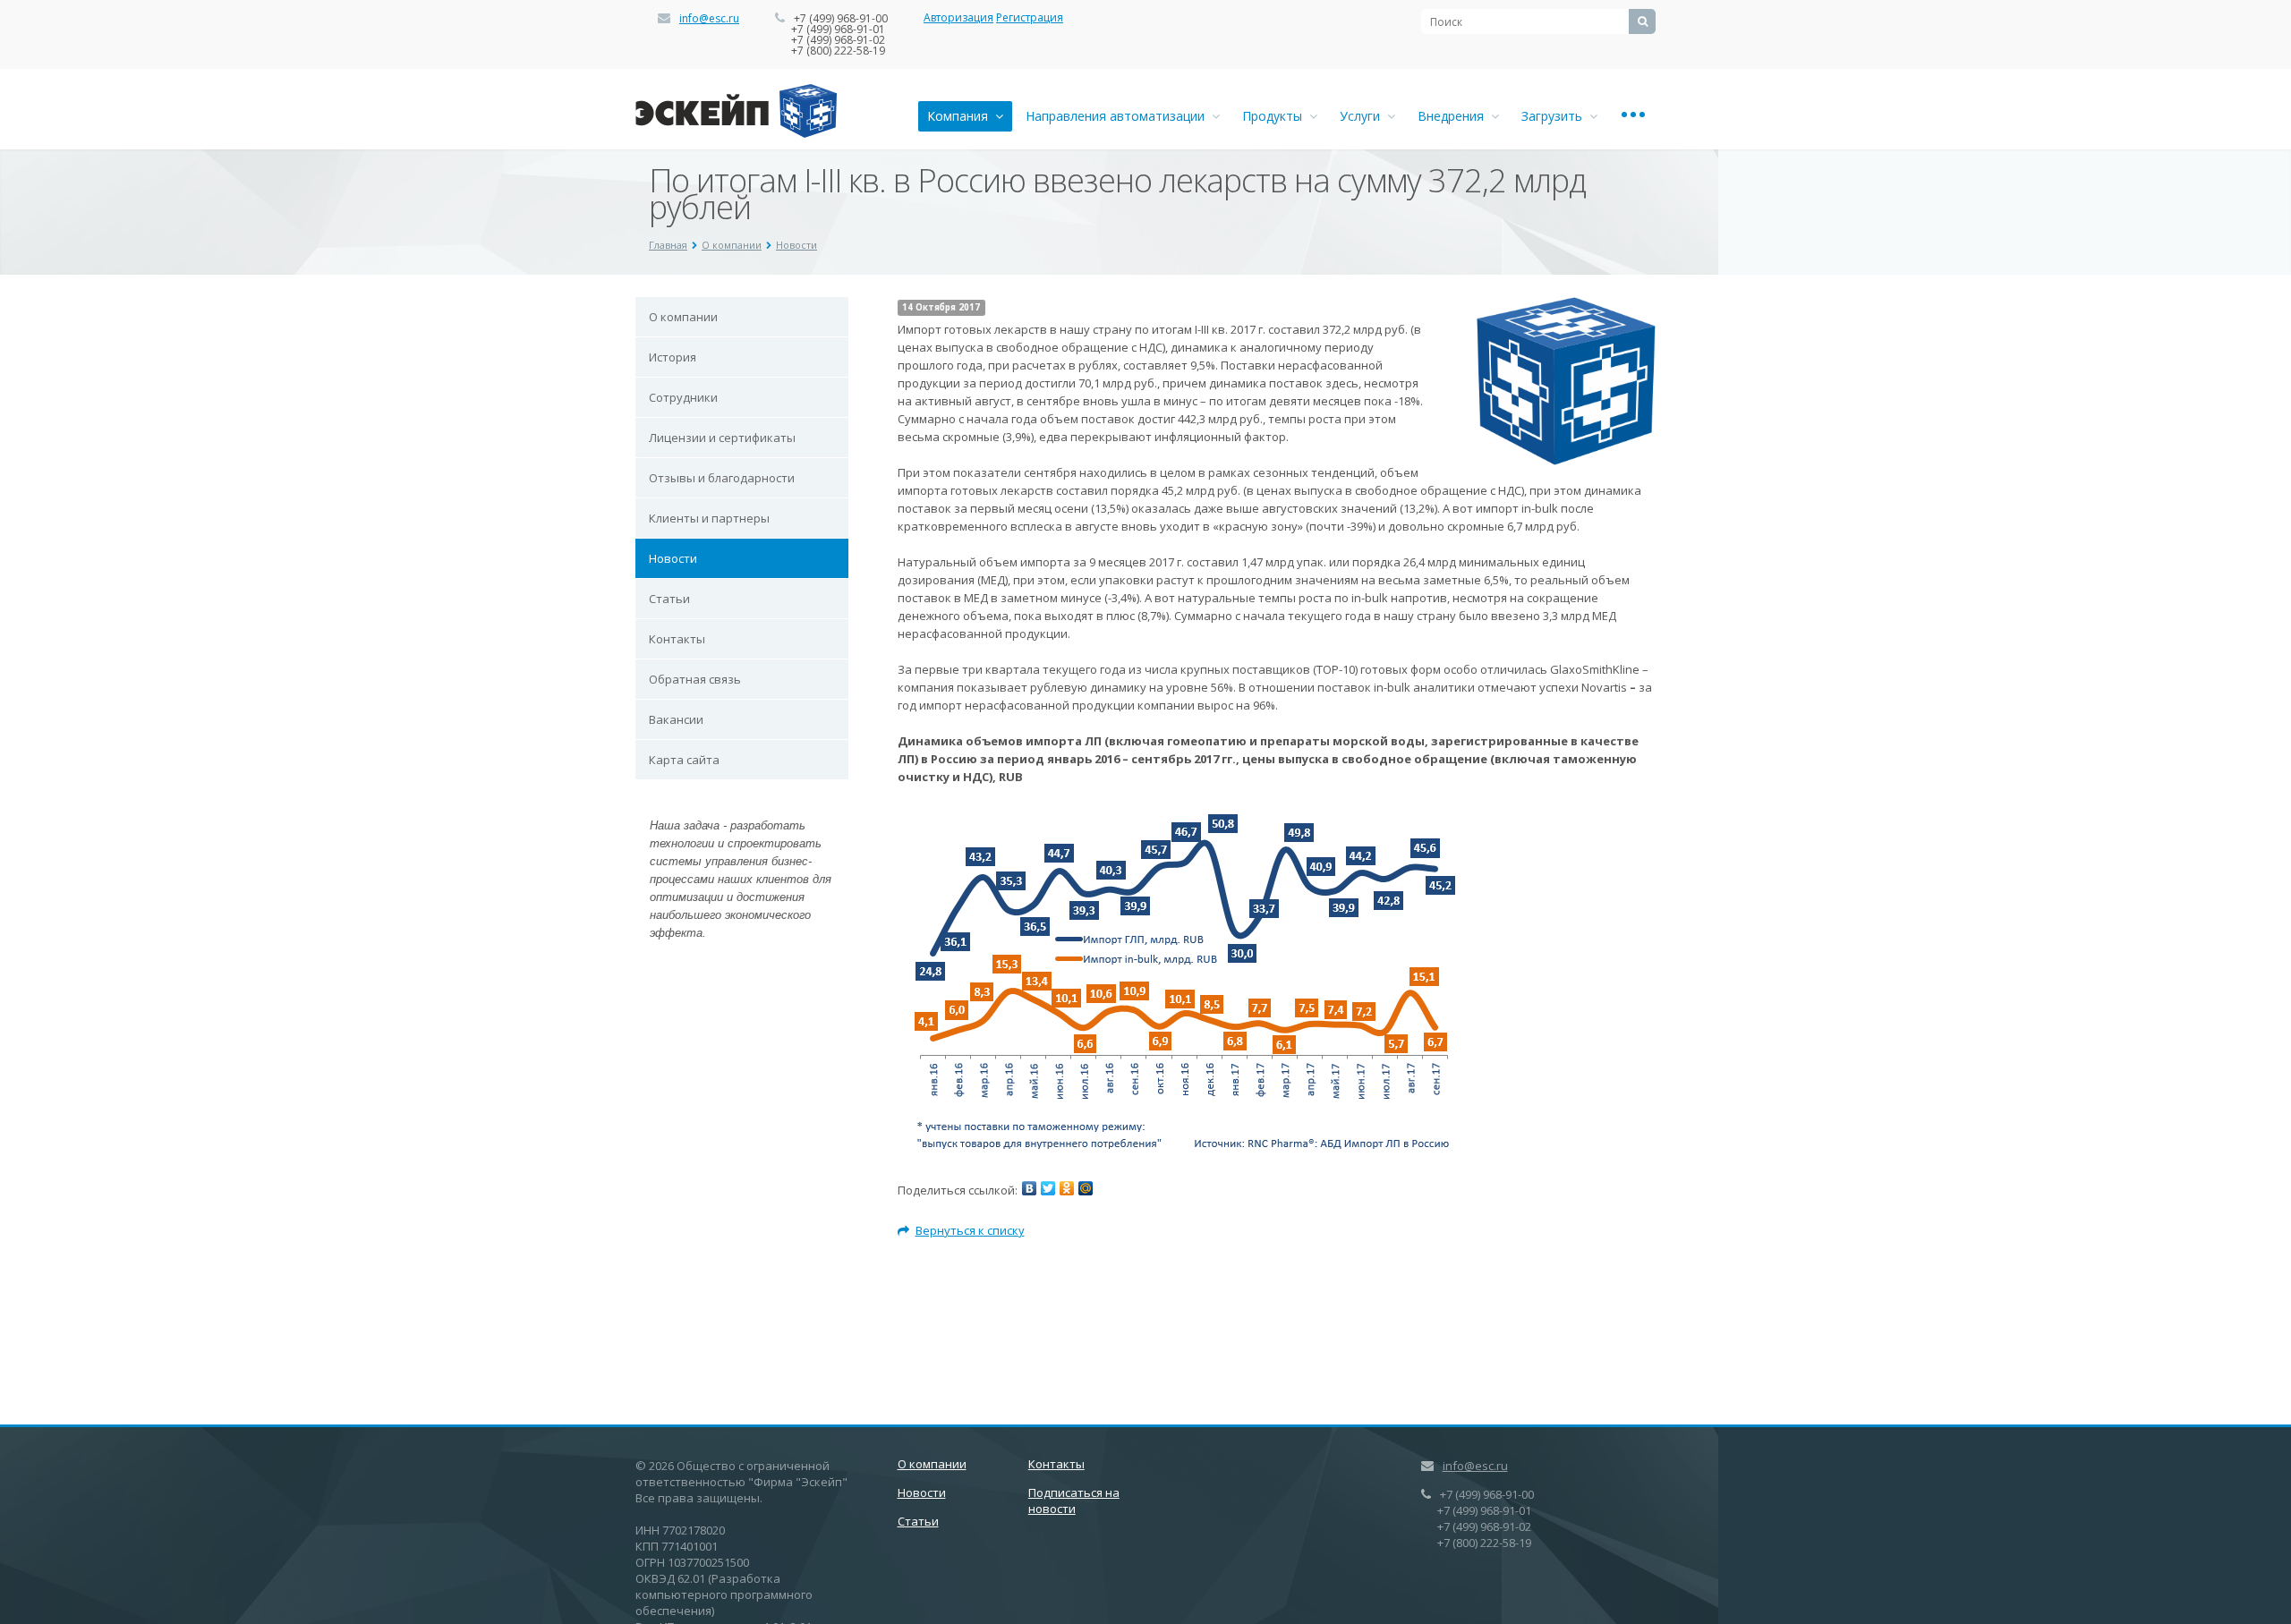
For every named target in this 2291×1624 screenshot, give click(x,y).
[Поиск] (1642, 21)
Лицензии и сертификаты (722, 438)
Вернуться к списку (970, 1230)
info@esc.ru (709, 18)
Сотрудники (683, 397)
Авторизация (958, 17)
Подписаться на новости (1074, 1501)
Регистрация (1030, 17)
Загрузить (1555, 116)
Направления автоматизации (1119, 116)
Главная (668, 245)
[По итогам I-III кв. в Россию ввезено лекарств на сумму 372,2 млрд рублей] (1566, 306)
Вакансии (676, 719)
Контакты (677, 639)
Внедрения (1454, 116)
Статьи (669, 599)
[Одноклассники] (1067, 1188)
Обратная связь (695, 679)
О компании (732, 245)
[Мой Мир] (1086, 1188)
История (673, 357)
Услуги (1363, 116)
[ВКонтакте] (1029, 1188)
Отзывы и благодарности (722, 478)
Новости (796, 245)
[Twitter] (1048, 1188)
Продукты (1276, 116)
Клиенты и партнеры (709, 518)
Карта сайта (684, 760)
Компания (961, 116)
